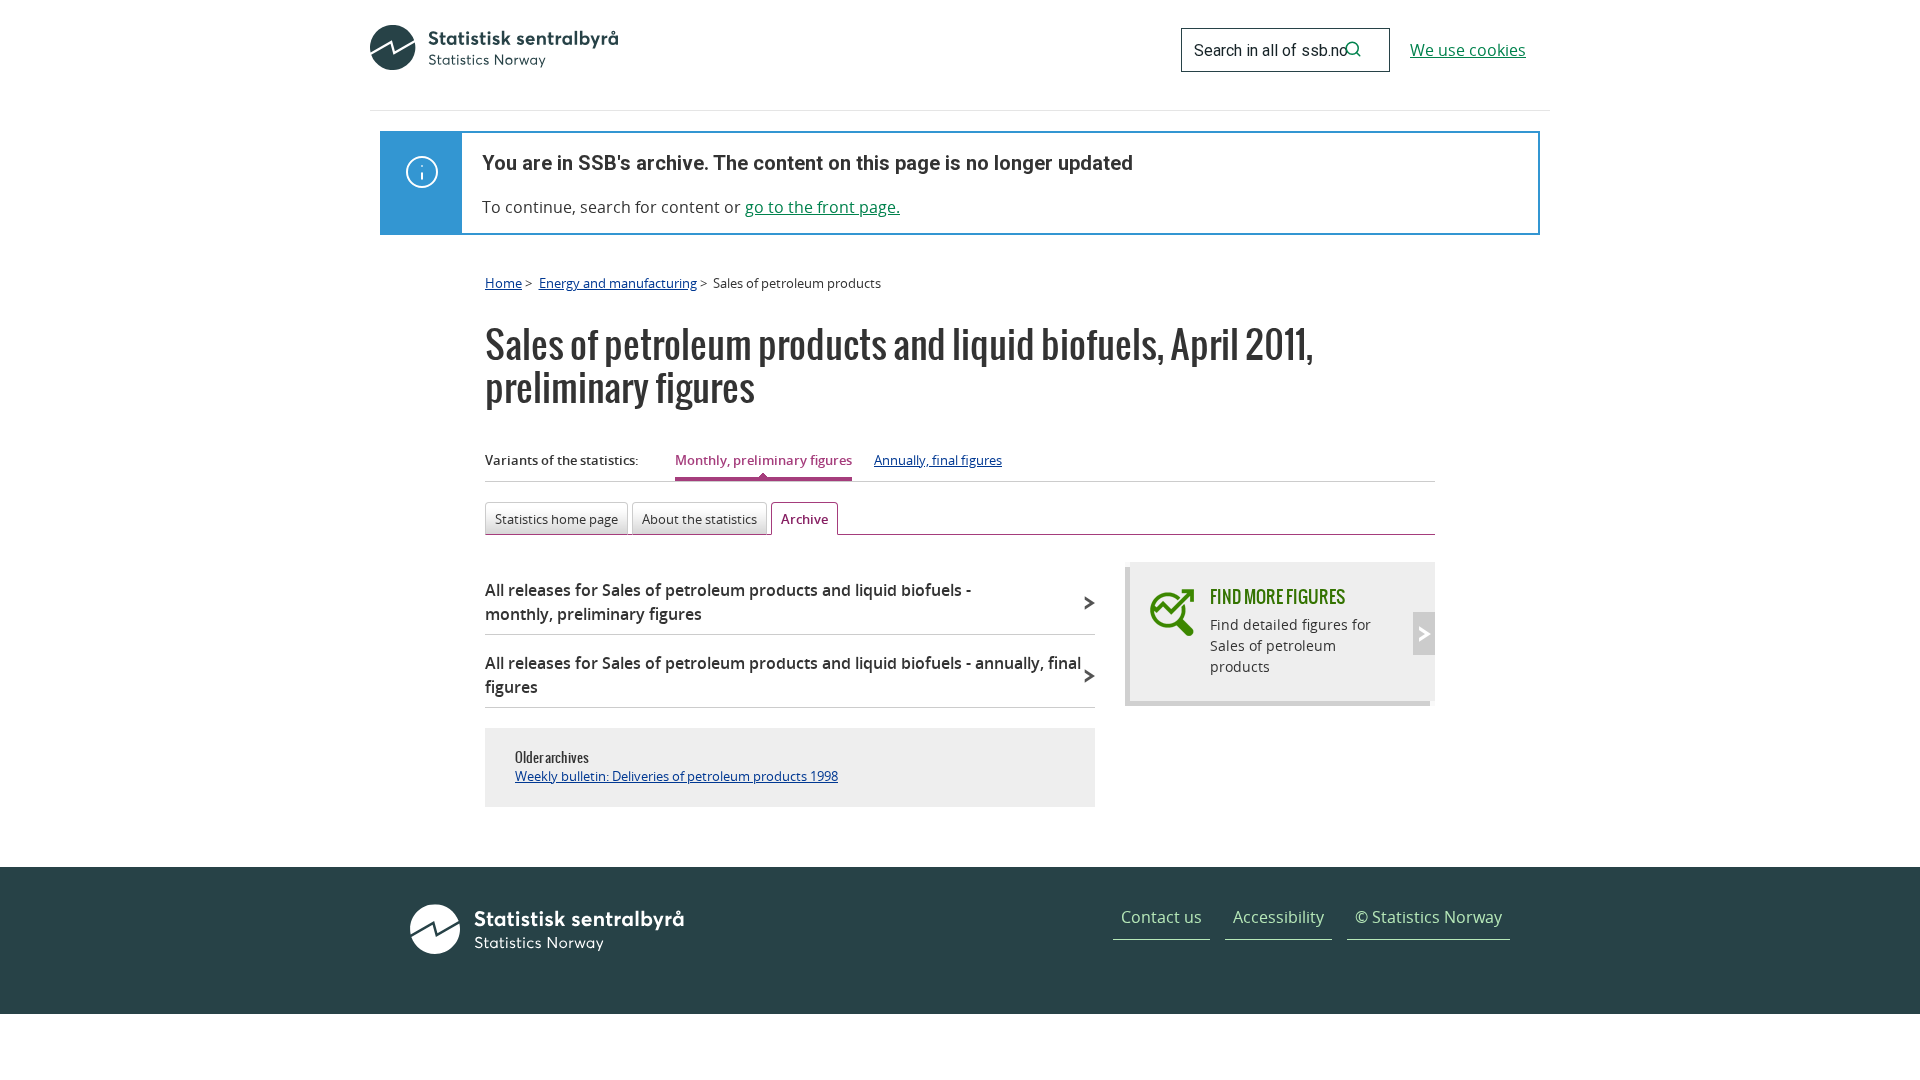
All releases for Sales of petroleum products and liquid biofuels (728, 602)
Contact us (1161, 917)
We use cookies (1468, 50)
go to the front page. (822, 207)
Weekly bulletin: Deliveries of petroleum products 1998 (676, 776)
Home (503, 283)
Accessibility (1278, 917)
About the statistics (699, 519)
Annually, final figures (938, 460)
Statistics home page (556, 519)
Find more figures (1277, 596)
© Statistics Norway (1428, 917)
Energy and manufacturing (618, 283)
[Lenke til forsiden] (494, 50)
